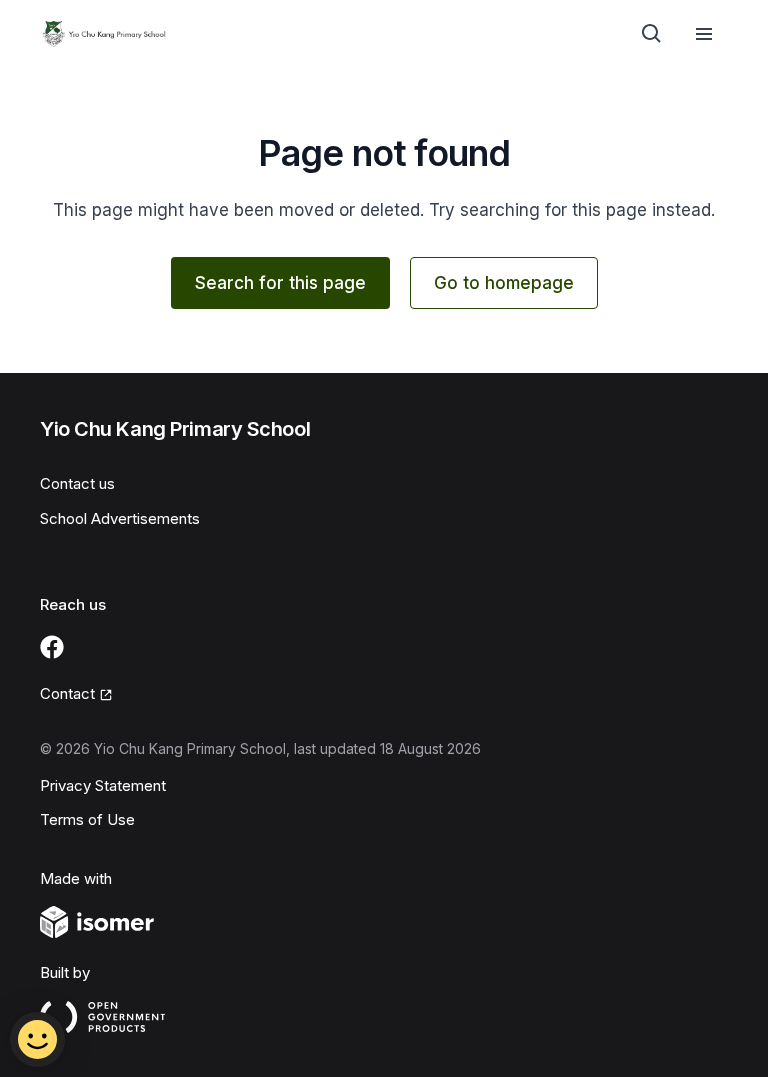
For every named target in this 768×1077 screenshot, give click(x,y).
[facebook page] (52, 647)
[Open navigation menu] (704, 34)
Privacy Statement (103, 785)
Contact (67, 693)
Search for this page (280, 283)
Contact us (77, 483)
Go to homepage (504, 283)
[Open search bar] (652, 34)
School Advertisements (120, 518)
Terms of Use (87, 819)
